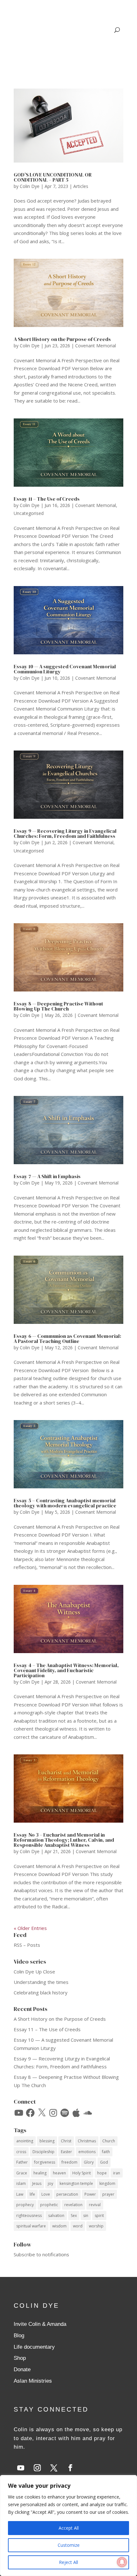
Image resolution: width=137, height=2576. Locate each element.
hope (102, 2173)
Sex (74, 2216)
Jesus (37, 2183)
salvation (56, 2216)
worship (96, 2226)
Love (46, 2194)
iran (117, 2173)
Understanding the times (41, 1982)
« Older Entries (30, 1928)
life (32, 2194)
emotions (87, 2152)
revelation (73, 2205)
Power (90, 2194)
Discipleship (43, 2152)
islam (21, 2183)
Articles (81, 186)
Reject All (68, 2562)
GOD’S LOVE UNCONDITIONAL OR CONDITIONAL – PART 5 (53, 177)
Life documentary (34, 2347)
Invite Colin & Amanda (40, 2324)
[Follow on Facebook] (70, 2468)
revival (95, 2205)
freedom (69, 2162)
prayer (108, 2194)
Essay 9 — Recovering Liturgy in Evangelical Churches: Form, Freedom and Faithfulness (65, 833)
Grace (22, 2173)
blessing (47, 2141)
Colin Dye (30, 186)
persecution (67, 2194)
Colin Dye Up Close (34, 1972)
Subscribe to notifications (41, 2254)
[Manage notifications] (122, 2562)
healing (40, 2173)
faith (106, 2152)
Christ (66, 2141)
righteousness (29, 2216)
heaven (59, 2173)
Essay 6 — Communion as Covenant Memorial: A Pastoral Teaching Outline (67, 1338)
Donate (22, 2369)
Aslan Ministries (33, 2381)
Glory (89, 2162)
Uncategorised (29, 513)
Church (109, 2141)
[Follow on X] (54, 2468)
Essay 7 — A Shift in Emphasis (47, 1176)
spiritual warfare (31, 2226)
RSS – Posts (27, 1945)
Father (22, 2162)
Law (20, 2194)
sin (86, 2216)
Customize (69, 2545)
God (104, 2162)
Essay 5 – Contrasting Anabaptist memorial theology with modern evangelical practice (65, 1503)
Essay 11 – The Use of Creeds (47, 499)
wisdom (59, 2226)
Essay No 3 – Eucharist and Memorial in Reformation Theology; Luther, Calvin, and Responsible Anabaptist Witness (64, 1840)
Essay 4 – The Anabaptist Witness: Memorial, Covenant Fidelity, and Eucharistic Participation (66, 1670)
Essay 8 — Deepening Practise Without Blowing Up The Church (58, 1006)
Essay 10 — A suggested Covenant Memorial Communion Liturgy (65, 669)
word (78, 2226)
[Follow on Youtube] (21, 2468)
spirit (99, 2216)
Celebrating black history (41, 1992)
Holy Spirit (82, 2173)
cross (21, 2152)
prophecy (25, 2205)
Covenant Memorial (96, 346)
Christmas (87, 2141)
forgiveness (45, 2162)
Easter (66, 2152)
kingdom (107, 2183)
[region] (68, 2526)
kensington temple (76, 2183)
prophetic (49, 2205)
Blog (19, 2336)
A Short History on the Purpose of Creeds (62, 339)
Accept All (69, 2528)
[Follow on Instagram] (37, 2468)
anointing (25, 2141)
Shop (20, 2358)
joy (50, 2183)
